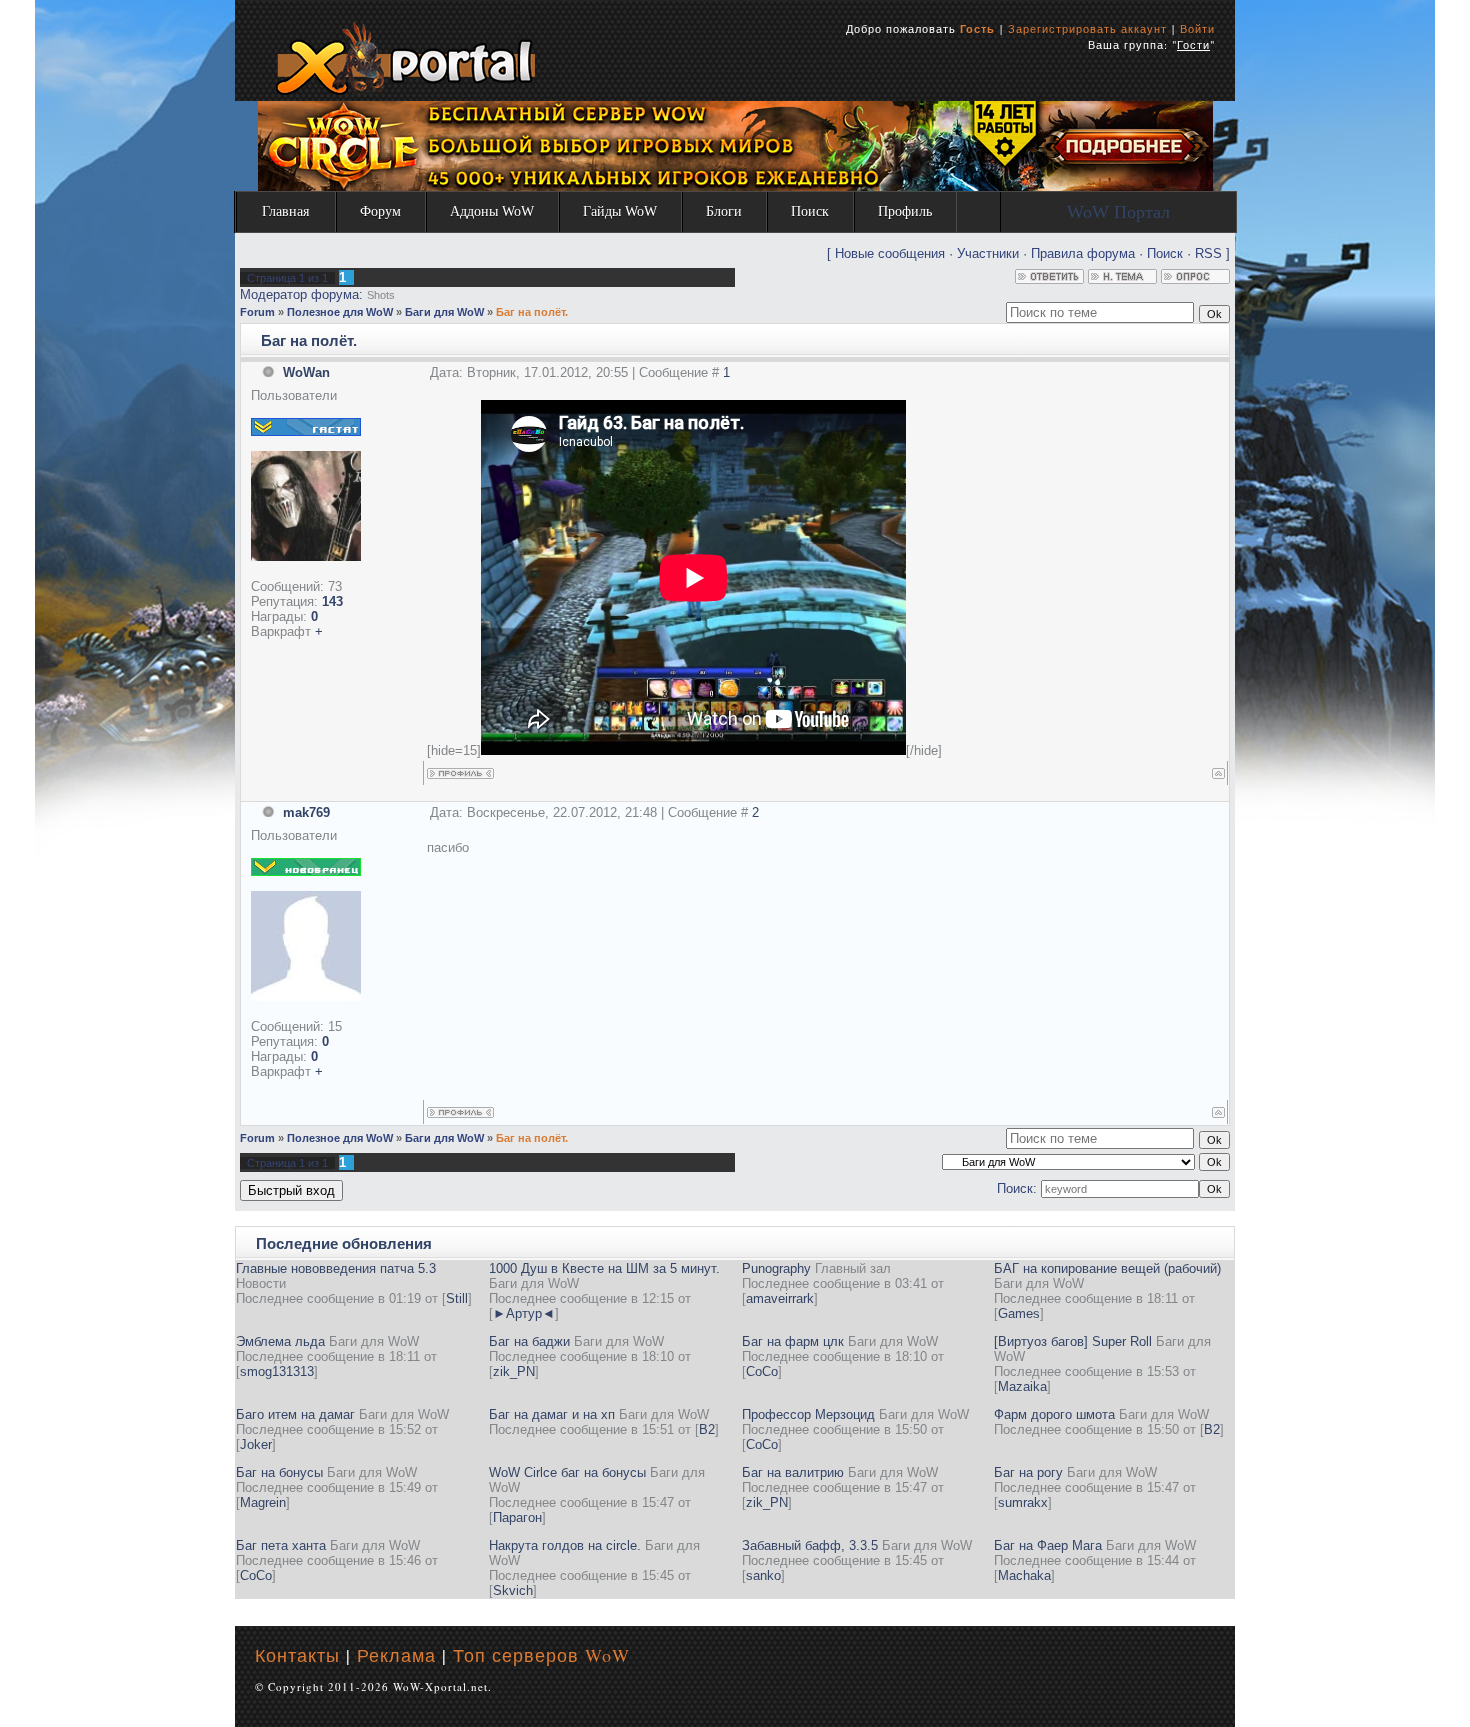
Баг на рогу (1028, 1472)
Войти (1197, 28)
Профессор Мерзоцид (808, 1414)
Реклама (396, 1655)
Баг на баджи (529, 1341)
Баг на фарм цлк (793, 1341)
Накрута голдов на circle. (565, 1545)
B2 (707, 1429)
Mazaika (1022, 1386)
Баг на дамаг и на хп (552, 1414)
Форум (380, 211)
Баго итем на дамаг (295, 1414)
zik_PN (514, 1371)
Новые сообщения (890, 253)
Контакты (297, 1655)
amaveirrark (780, 1298)
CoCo (762, 1371)
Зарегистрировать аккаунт (1087, 28)
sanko (763, 1575)
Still (457, 1298)
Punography (776, 1268)
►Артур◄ (524, 1313)
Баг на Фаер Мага (1048, 1545)
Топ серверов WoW (541, 1655)
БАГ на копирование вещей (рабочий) (1107, 1268)
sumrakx (1023, 1502)
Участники (988, 253)
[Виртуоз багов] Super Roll (1073, 1341)
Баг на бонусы (279, 1472)
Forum (257, 312)
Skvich (513, 1590)
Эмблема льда (280, 1341)
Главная (285, 211)
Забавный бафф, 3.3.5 (810, 1545)
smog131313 (277, 1371)
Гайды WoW (620, 211)
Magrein (263, 1502)
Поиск (810, 211)
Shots (381, 295)
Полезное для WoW (340, 312)
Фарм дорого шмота (1054, 1414)
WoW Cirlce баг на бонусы (567, 1472)
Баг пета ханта (281, 1545)
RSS (1208, 253)
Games (1019, 1313)
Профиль (905, 211)
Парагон (517, 1517)
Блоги (724, 211)
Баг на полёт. (532, 312)
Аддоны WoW (492, 211)
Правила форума (1083, 253)
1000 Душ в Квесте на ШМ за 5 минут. (604, 1268)
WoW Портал (1118, 212)
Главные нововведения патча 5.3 (336, 1268)
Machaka (1024, 1575)
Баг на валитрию (793, 1472)
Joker (256, 1444)
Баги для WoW (444, 312)
